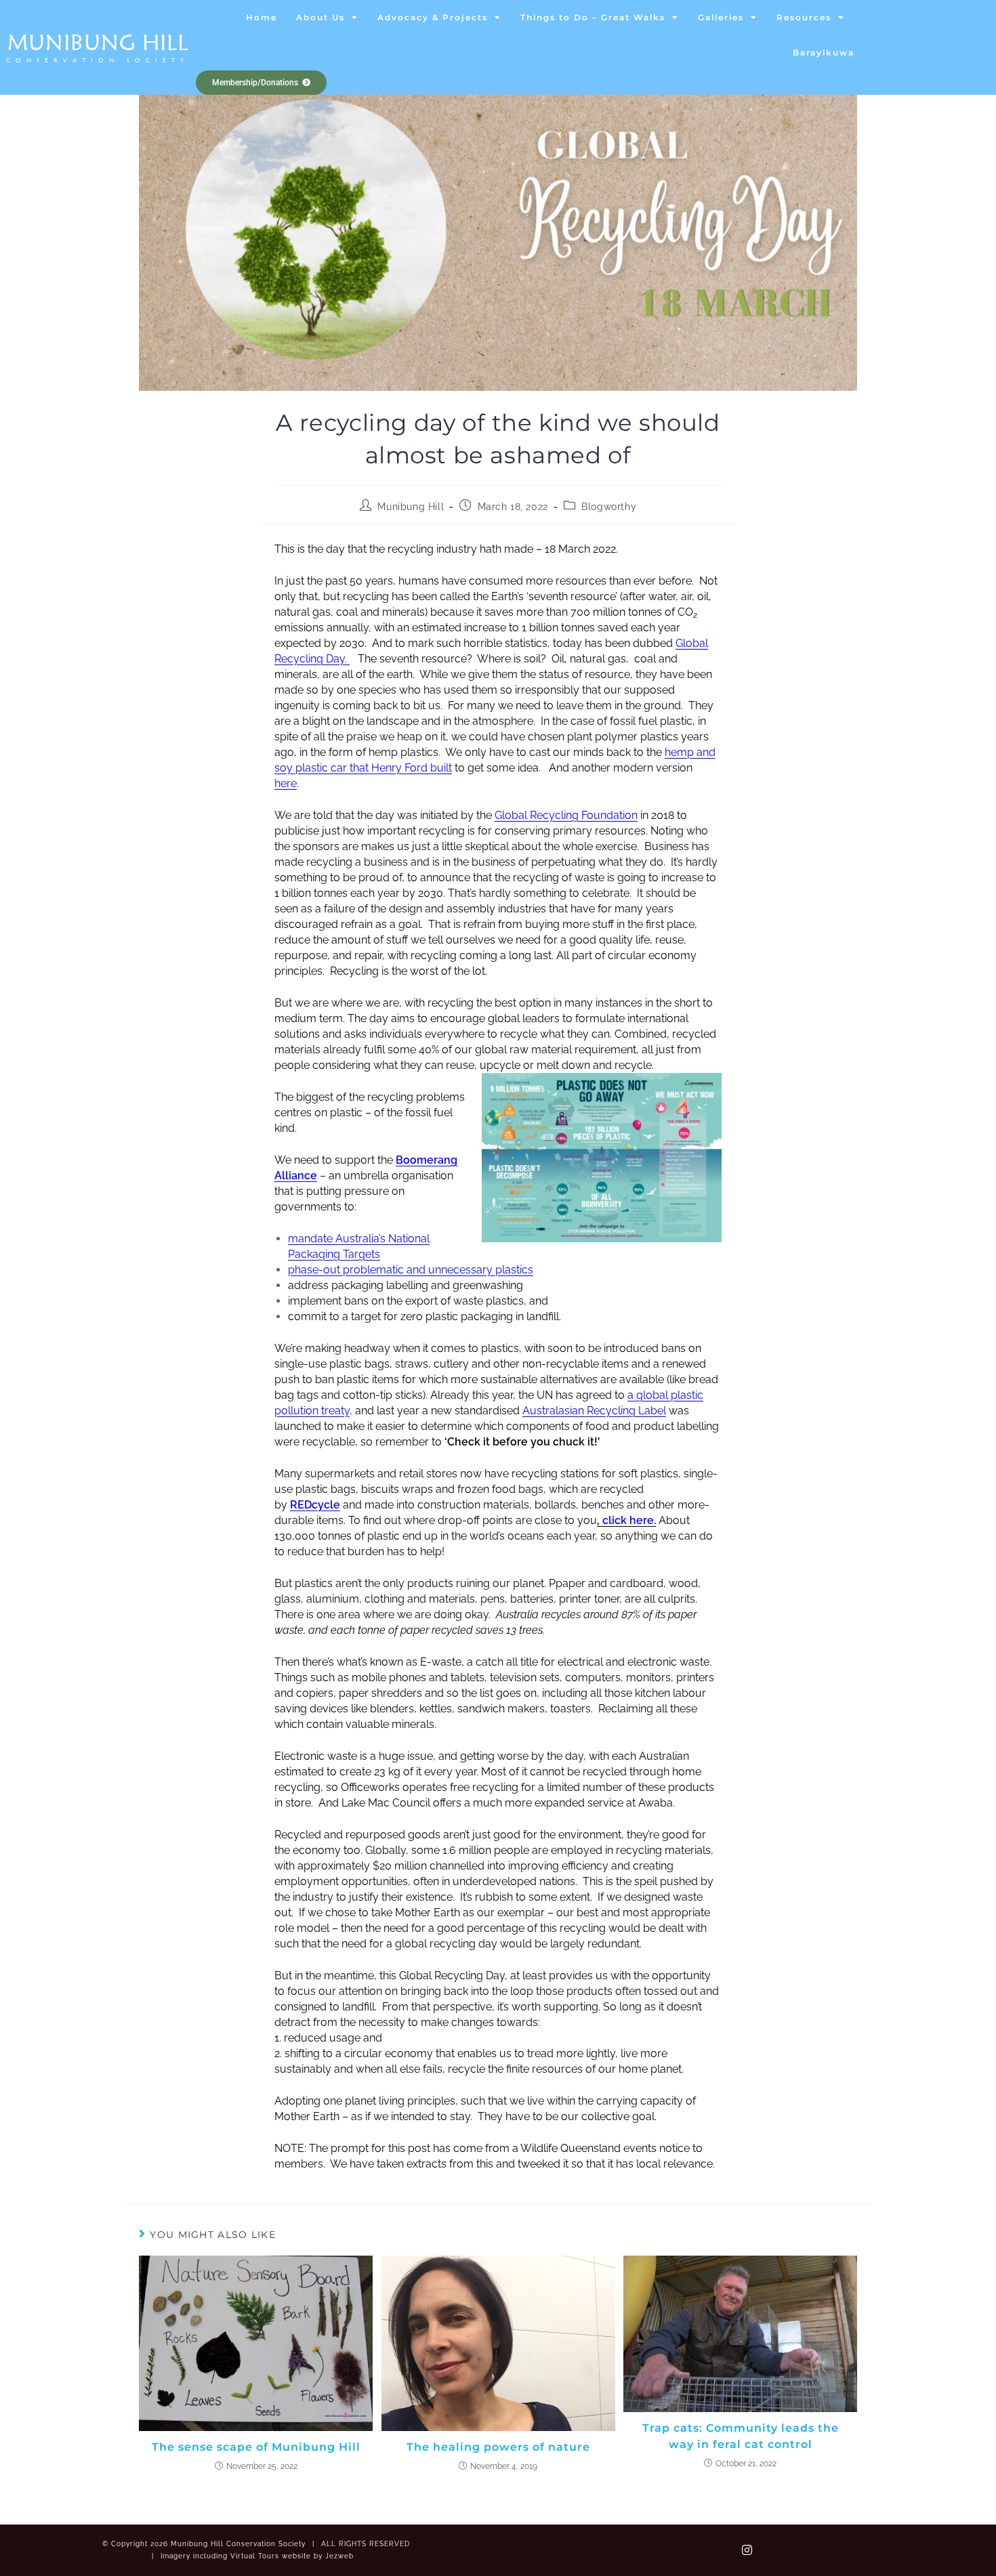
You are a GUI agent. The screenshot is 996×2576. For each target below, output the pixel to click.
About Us (320, 17)
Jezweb (339, 2556)
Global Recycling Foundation (566, 815)
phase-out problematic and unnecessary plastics (411, 1270)
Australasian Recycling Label (594, 1411)
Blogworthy (609, 507)
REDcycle (315, 1505)
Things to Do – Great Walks (593, 17)
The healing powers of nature (498, 2447)
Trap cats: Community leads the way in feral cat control (741, 2436)
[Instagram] (747, 2550)
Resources (804, 17)
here (286, 783)
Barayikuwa (824, 52)
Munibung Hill (98, 42)
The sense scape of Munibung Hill (256, 2447)
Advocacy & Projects (433, 17)
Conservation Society (98, 60)
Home (262, 17)
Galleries (721, 17)
